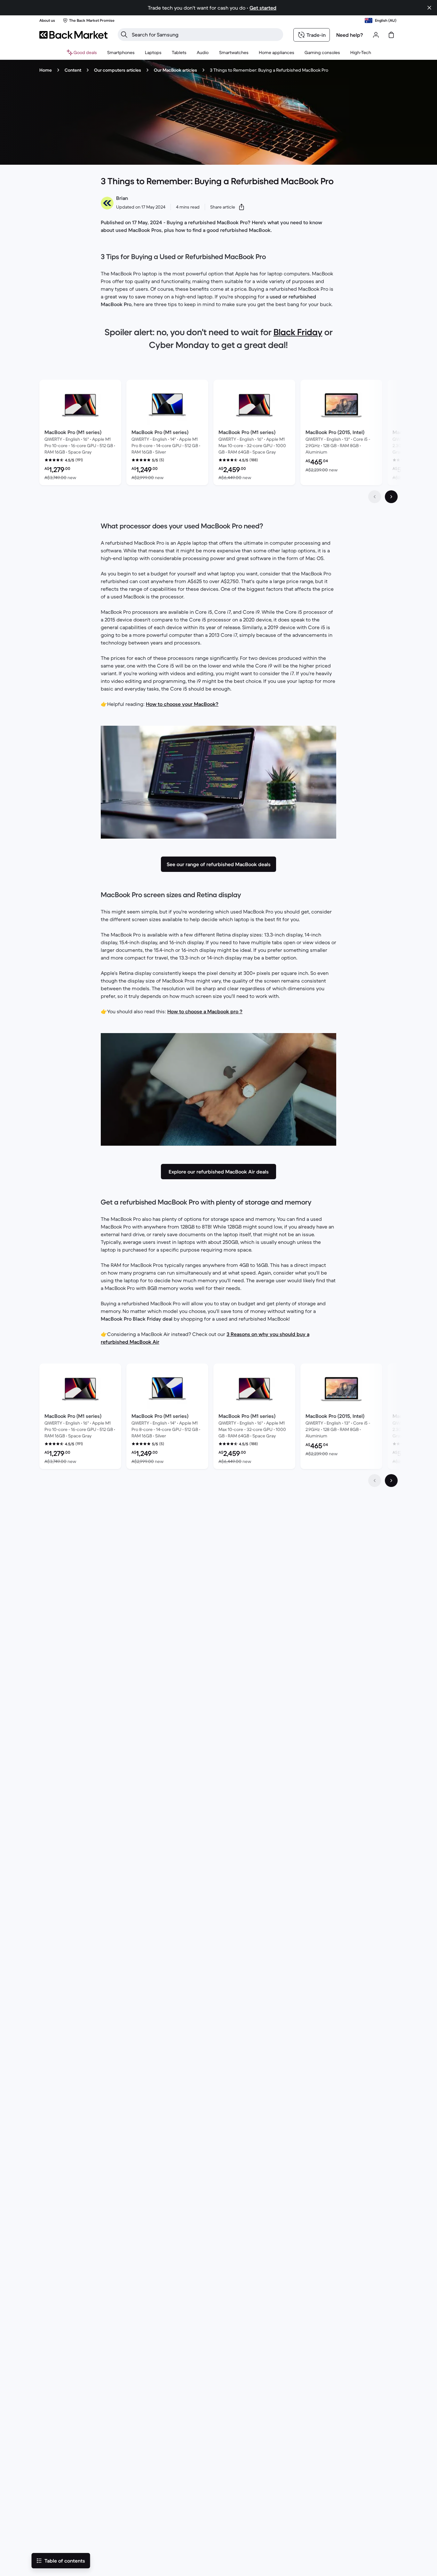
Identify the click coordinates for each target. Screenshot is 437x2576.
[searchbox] (206, 35)
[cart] (391, 35)
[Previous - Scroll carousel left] (375, 497)
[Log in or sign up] (376, 35)
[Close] (425, 2498)
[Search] (124, 35)
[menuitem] (121, 52)
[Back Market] (73, 35)
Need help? (350, 35)
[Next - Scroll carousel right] (391, 497)
